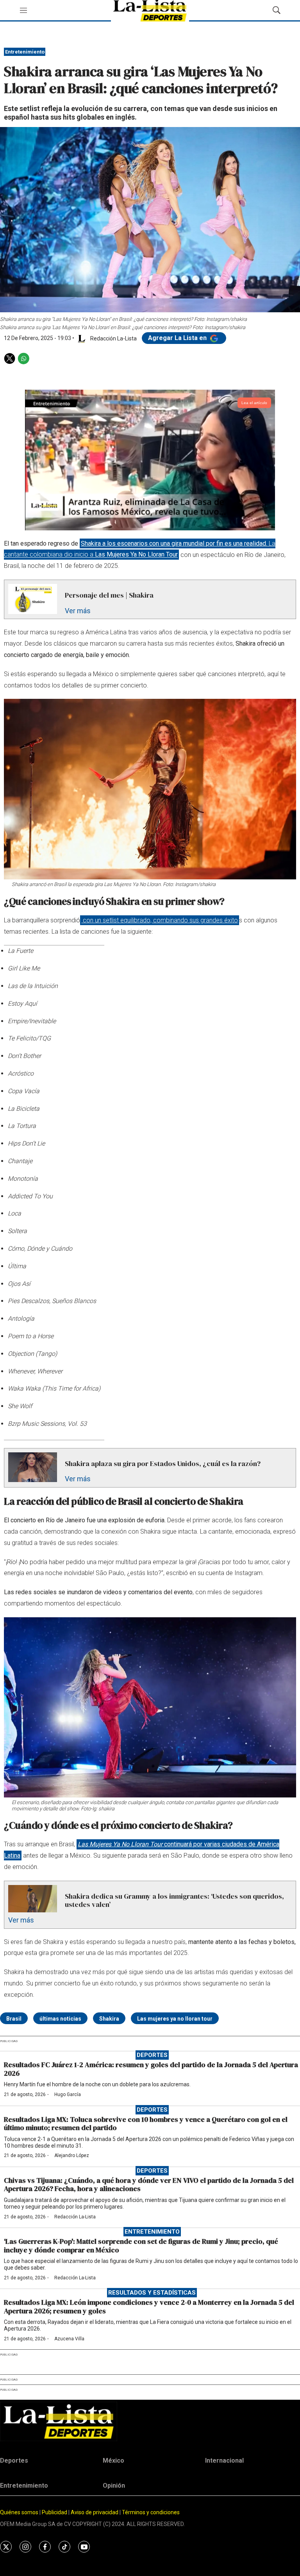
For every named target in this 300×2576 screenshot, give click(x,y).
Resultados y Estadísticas (152, 2293)
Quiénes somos (19, 2512)
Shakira (109, 2019)
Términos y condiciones (151, 2512)
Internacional (224, 2461)
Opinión (114, 2486)
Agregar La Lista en (178, 338)
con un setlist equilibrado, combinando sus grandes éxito (160, 920)
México (113, 2461)
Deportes (152, 2055)
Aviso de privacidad (95, 2512)
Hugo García (68, 2094)
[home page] (150, 2421)
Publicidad (55, 2512)
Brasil (14, 2019)
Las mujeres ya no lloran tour (175, 2019)
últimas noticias (60, 2019)
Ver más (78, 611)
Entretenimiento (25, 52)
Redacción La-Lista (75, 2217)
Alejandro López (72, 2155)
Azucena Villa (69, 2339)
